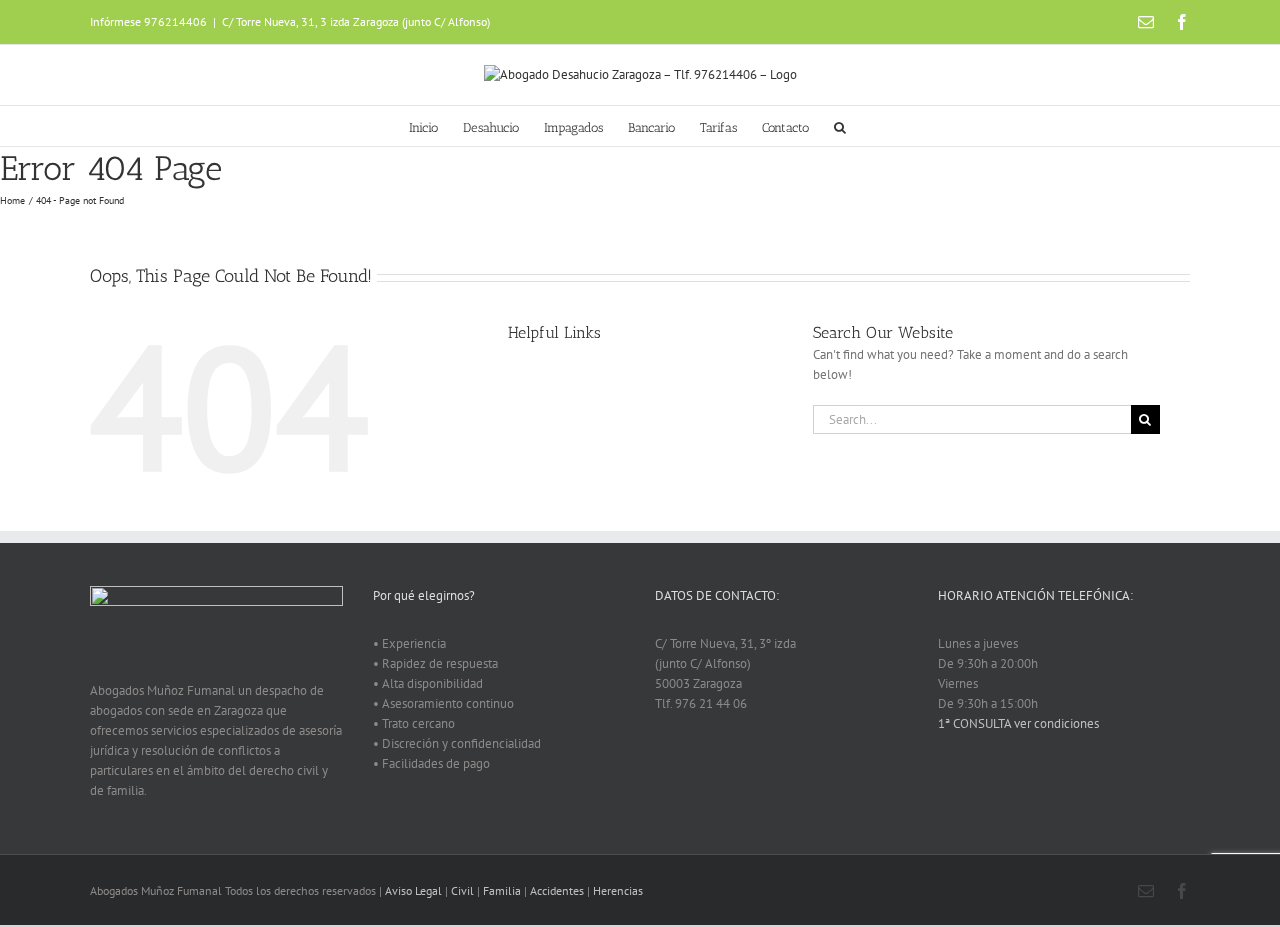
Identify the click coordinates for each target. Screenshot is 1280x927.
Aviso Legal (413, 890)
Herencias (618, 890)
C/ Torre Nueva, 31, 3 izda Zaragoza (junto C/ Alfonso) (356, 21)
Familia (502, 890)
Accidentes (557, 890)
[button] (840, 126)
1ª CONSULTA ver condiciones (1018, 723)
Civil (462, 890)
